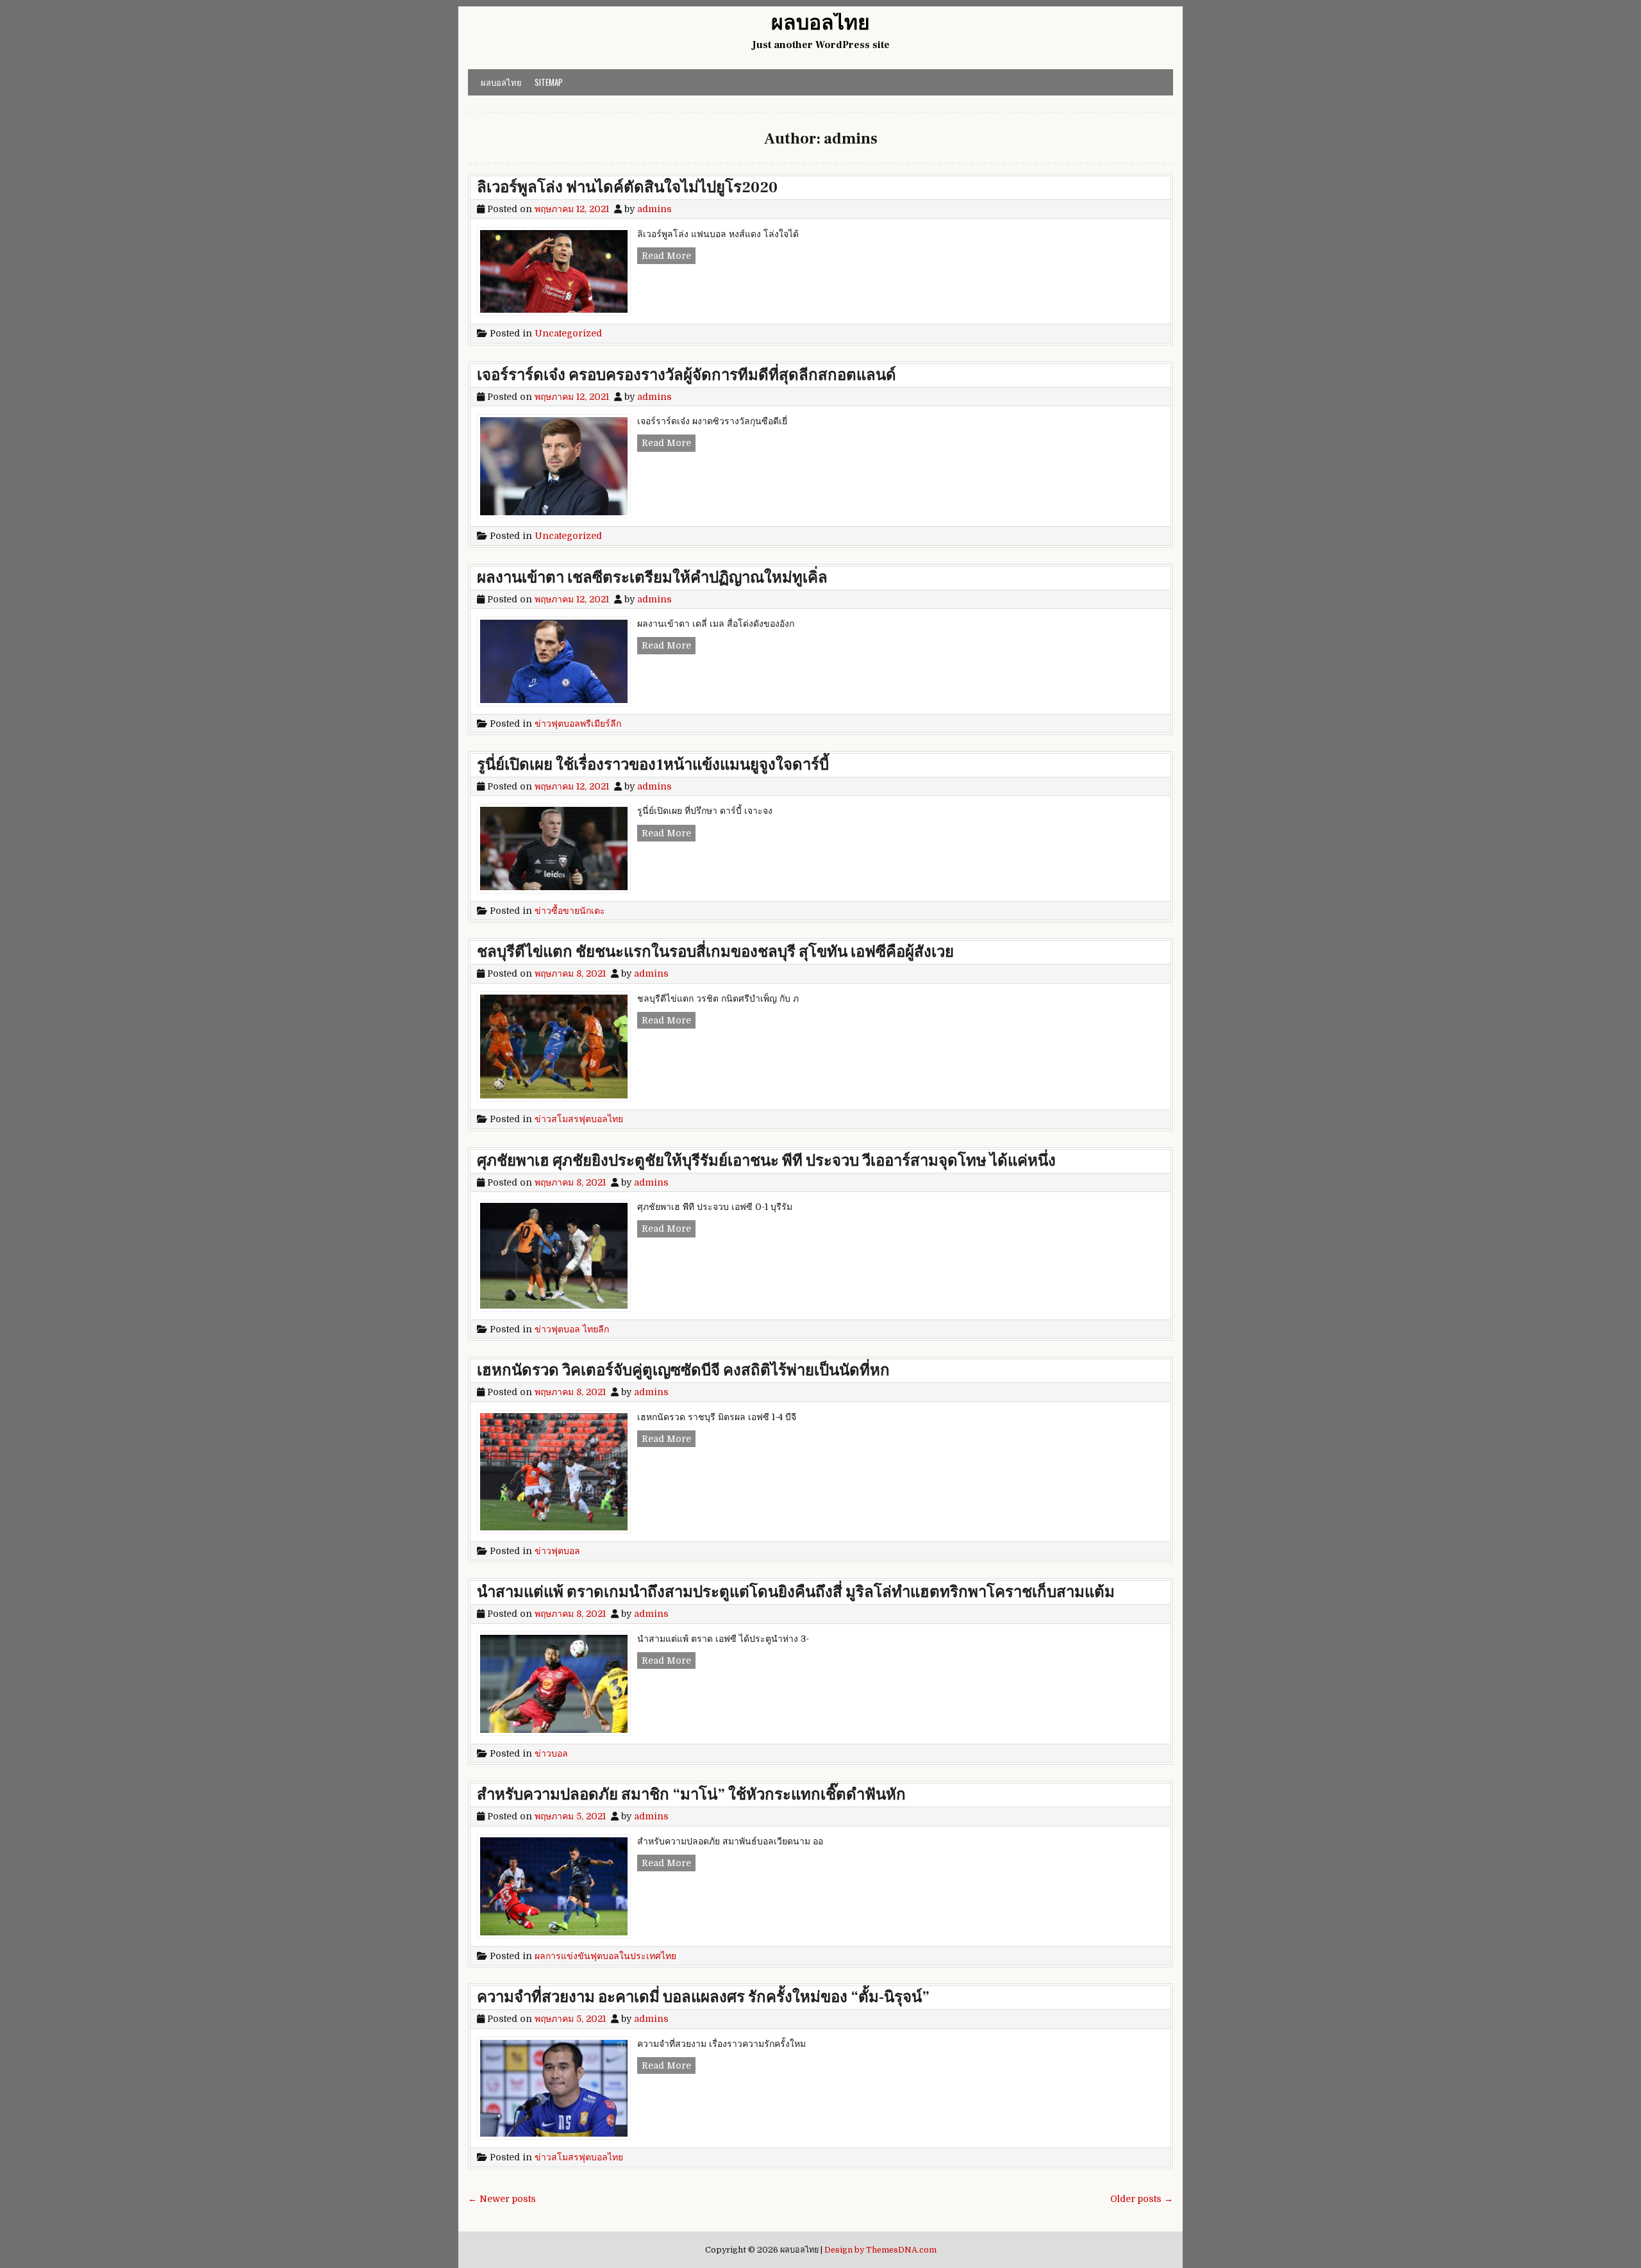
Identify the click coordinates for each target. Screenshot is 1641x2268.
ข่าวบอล (551, 1753)
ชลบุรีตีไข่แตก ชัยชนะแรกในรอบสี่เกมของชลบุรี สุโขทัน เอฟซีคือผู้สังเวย (715, 952)
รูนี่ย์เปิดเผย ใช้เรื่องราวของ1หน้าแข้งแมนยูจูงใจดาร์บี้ (653, 765)
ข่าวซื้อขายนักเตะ (570, 911)
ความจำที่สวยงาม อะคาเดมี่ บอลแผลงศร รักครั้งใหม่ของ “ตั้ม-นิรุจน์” (703, 1997)
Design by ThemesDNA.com (880, 2250)
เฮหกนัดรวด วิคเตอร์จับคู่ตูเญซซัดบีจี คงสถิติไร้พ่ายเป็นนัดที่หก (683, 1370)
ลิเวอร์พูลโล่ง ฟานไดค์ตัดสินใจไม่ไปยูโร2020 (627, 187)
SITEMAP (549, 82)
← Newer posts (502, 2199)
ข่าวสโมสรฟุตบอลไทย (579, 1119)
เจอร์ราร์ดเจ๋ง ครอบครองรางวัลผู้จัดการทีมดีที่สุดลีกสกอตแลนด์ (687, 375)
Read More (669, 257)
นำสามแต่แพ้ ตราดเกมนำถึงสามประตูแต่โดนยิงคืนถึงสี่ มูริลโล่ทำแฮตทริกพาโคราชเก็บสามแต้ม (796, 1592)
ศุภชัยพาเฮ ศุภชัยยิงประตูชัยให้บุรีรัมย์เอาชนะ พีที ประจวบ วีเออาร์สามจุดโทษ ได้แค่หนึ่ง (766, 1161)
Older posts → (1142, 2199)
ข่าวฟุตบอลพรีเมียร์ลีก (578, 724)
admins (654, 209)
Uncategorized (568, 333)
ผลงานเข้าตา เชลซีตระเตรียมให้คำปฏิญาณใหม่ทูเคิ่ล (652, 578)
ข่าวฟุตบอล (557, 1551)
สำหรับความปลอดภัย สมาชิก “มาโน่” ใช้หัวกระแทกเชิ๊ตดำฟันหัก (691, 1795)
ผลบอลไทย (820, 23)
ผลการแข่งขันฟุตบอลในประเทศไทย (605, 1956)
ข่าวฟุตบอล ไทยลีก (572, 1329)
